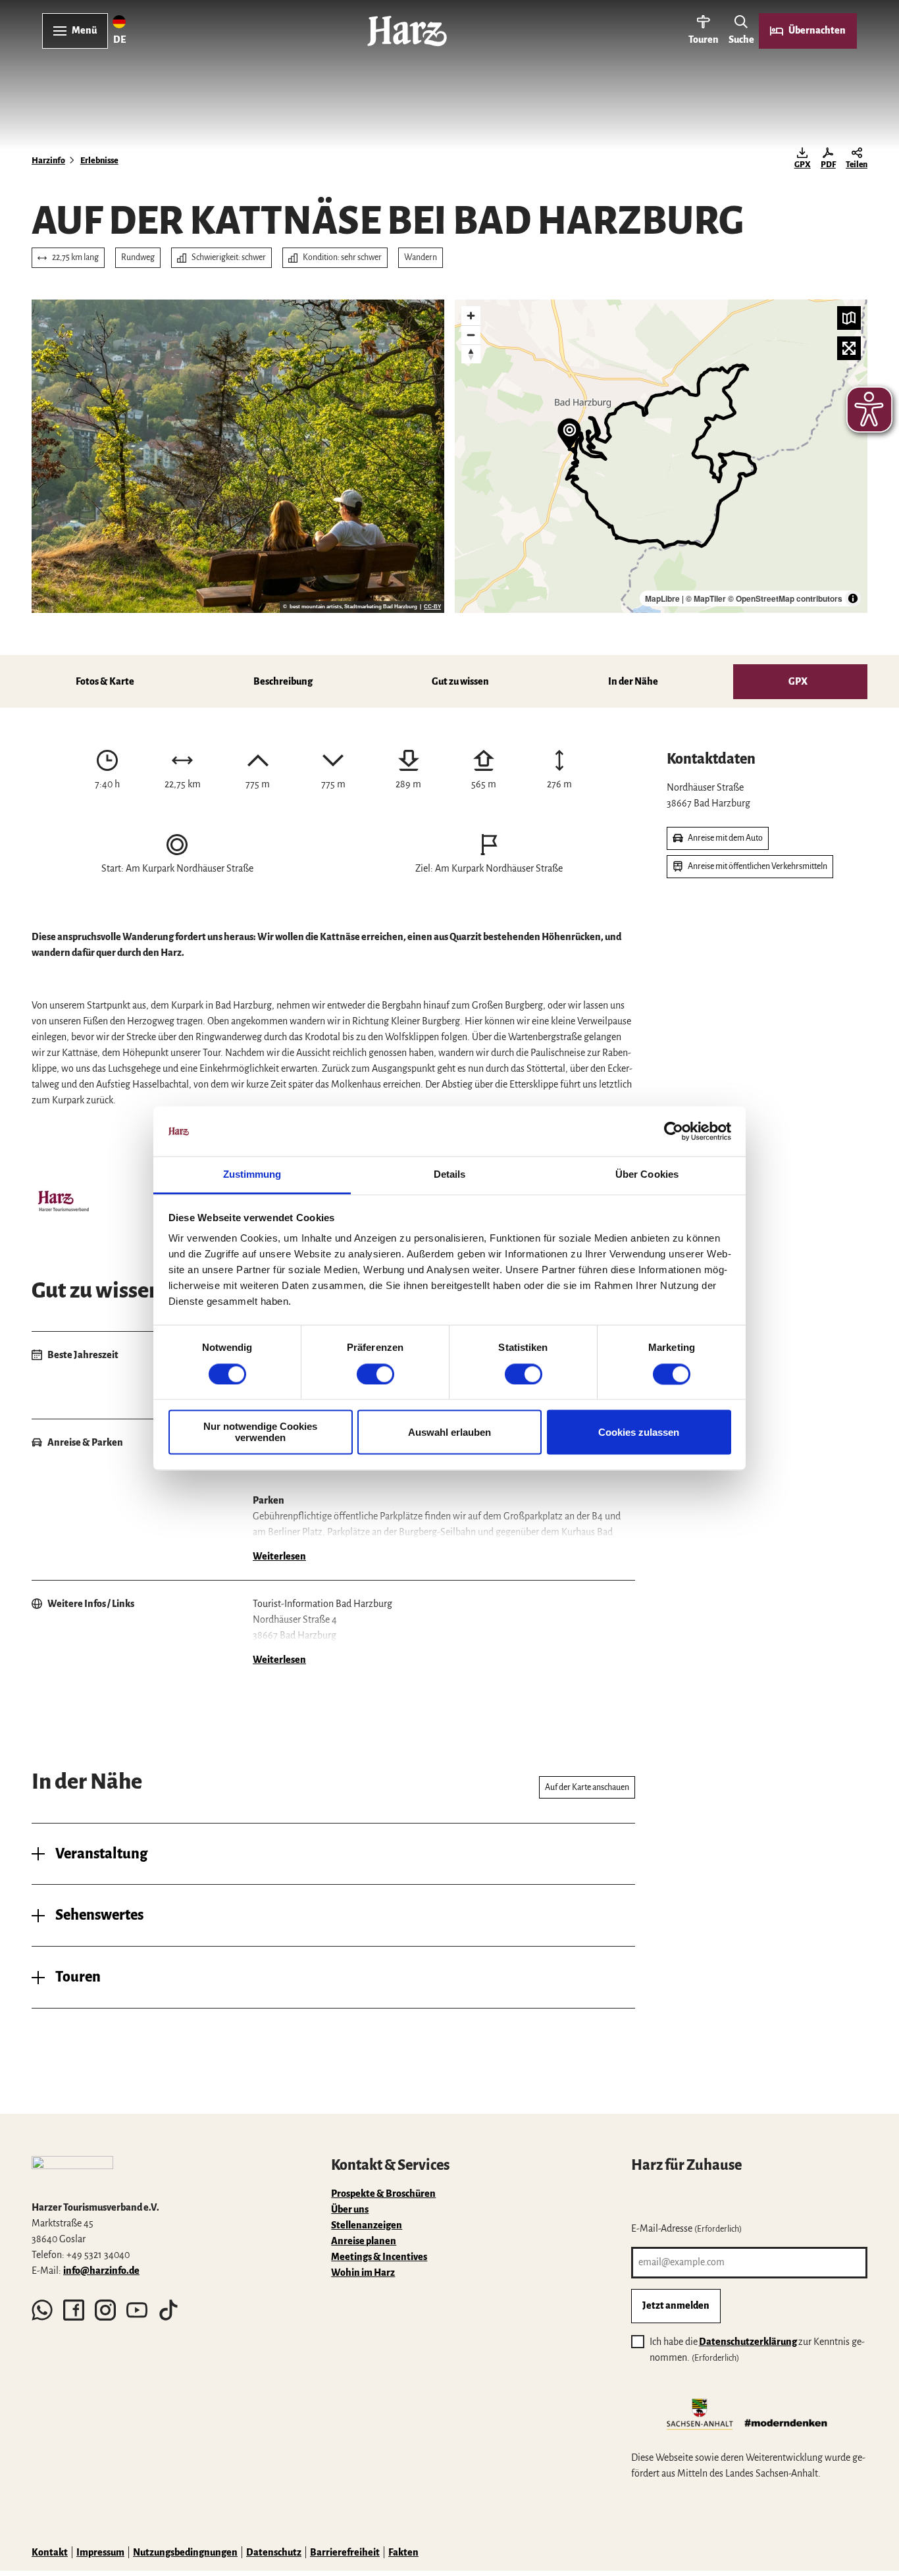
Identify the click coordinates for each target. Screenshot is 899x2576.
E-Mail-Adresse (686, 2228)
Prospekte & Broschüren (383, 2194)
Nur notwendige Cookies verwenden (260, 1433)
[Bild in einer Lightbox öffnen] (63, 1203)
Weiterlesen (279, 1556)
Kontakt (50, 2552)
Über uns (350, 2209)
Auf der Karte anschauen (587, 1787)
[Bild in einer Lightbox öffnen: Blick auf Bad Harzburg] (238, 456)
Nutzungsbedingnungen (185, 2552)
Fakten (403, 2552)
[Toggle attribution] (853, 598)
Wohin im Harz (363, 2273)
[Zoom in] (471, 316)
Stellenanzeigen (367, 2225)
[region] (661, 456)
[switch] (375, 1374)
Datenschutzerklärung (748, 2342)
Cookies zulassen (639, 1432)
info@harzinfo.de (101, 2271)
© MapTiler (706, 598)
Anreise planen (364, 2241)
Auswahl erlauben (449, 1432)
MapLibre (662, 598)
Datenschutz (274, 2552)
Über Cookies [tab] (647, 1175)
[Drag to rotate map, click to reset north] (471, 354)
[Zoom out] (471, 335)
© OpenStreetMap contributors (785, 598)
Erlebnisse (99, 161)
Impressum (100, 2552)
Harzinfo (48, 161)
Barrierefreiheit (345, 2552)
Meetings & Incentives (379, 2257)
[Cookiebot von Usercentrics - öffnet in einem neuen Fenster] (674, 1131)
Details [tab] (450, 1175)
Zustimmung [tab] (252, 1175)
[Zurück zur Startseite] (407, 31)
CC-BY (432, 607)
